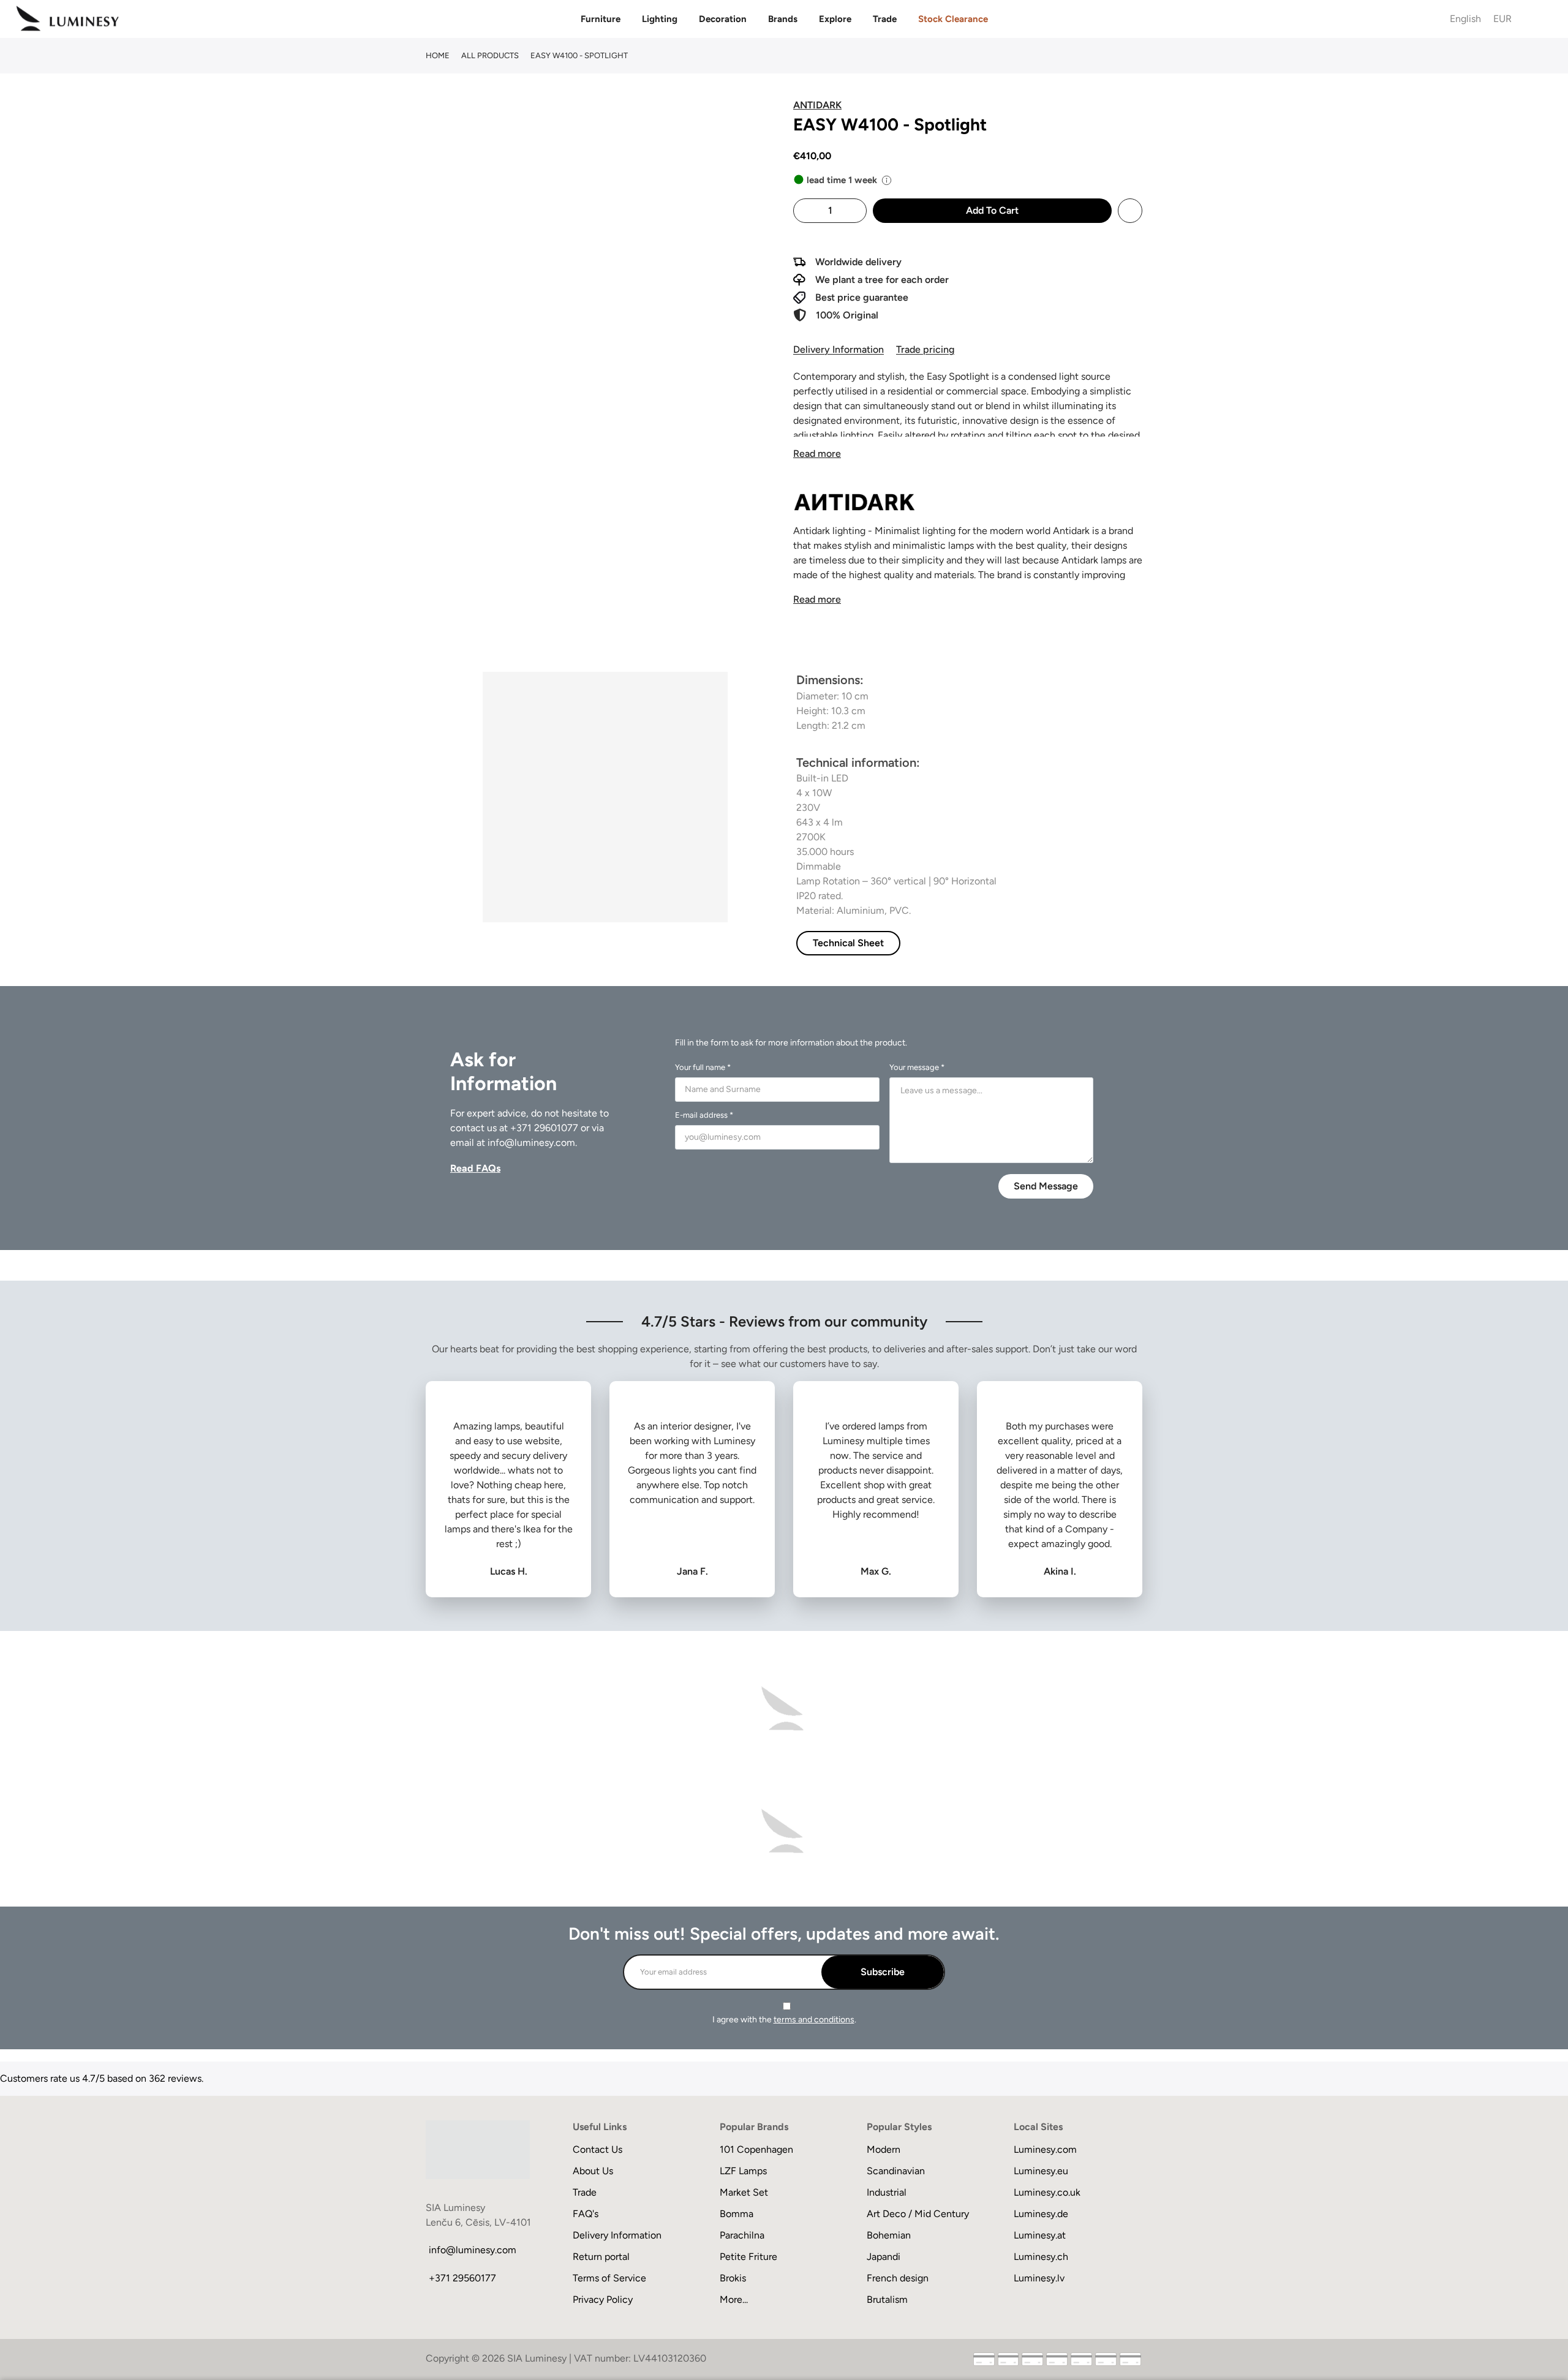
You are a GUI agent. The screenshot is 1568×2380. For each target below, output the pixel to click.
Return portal (601, 2257)
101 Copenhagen (756, 2149)
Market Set (744, 2192)
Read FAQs (475, 1168)
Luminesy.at (1040, 2235)
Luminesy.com (1045, 2149)
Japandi (884, 2257)
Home (438, 55)
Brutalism (887, 2299)
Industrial (887, 2192)
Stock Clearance (953, 19)
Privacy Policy (603, 2299)
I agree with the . (784, 2020)
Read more (817, 454)
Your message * (917, 1067)
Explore (835, 19)
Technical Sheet (848, 943)
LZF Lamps (743, 2171)
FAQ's (586, 2214)
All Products (490, 55)
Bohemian (889, 2235)
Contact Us (597, 2149)
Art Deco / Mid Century (918, 2214)
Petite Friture (748, 2257)
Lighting (660, 19)
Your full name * (703, 1067)
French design (898, 2278)
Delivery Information (839, 349)
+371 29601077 (544, 1128)
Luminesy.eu (1041, 2171)
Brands (783, 19)
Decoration (723, 19)
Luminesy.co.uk (1047, 2192)
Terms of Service (609, 2278)
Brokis (733, 2278)
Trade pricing (925, 349)
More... (734, 2299)
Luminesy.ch (1041, 2257)
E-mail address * (704, 1115)
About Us (593, 2171)
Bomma (737, 2214)
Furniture (601, 19)
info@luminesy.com (531, 1143)
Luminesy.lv (1039, 2278)
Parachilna (742, 2235)
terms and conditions (814, 2020)
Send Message (1046, 1186)
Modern (884, 2149)
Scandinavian (896, 2171)
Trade (885, 19)
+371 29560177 (462, 2278)
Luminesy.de (1041, 2214)
